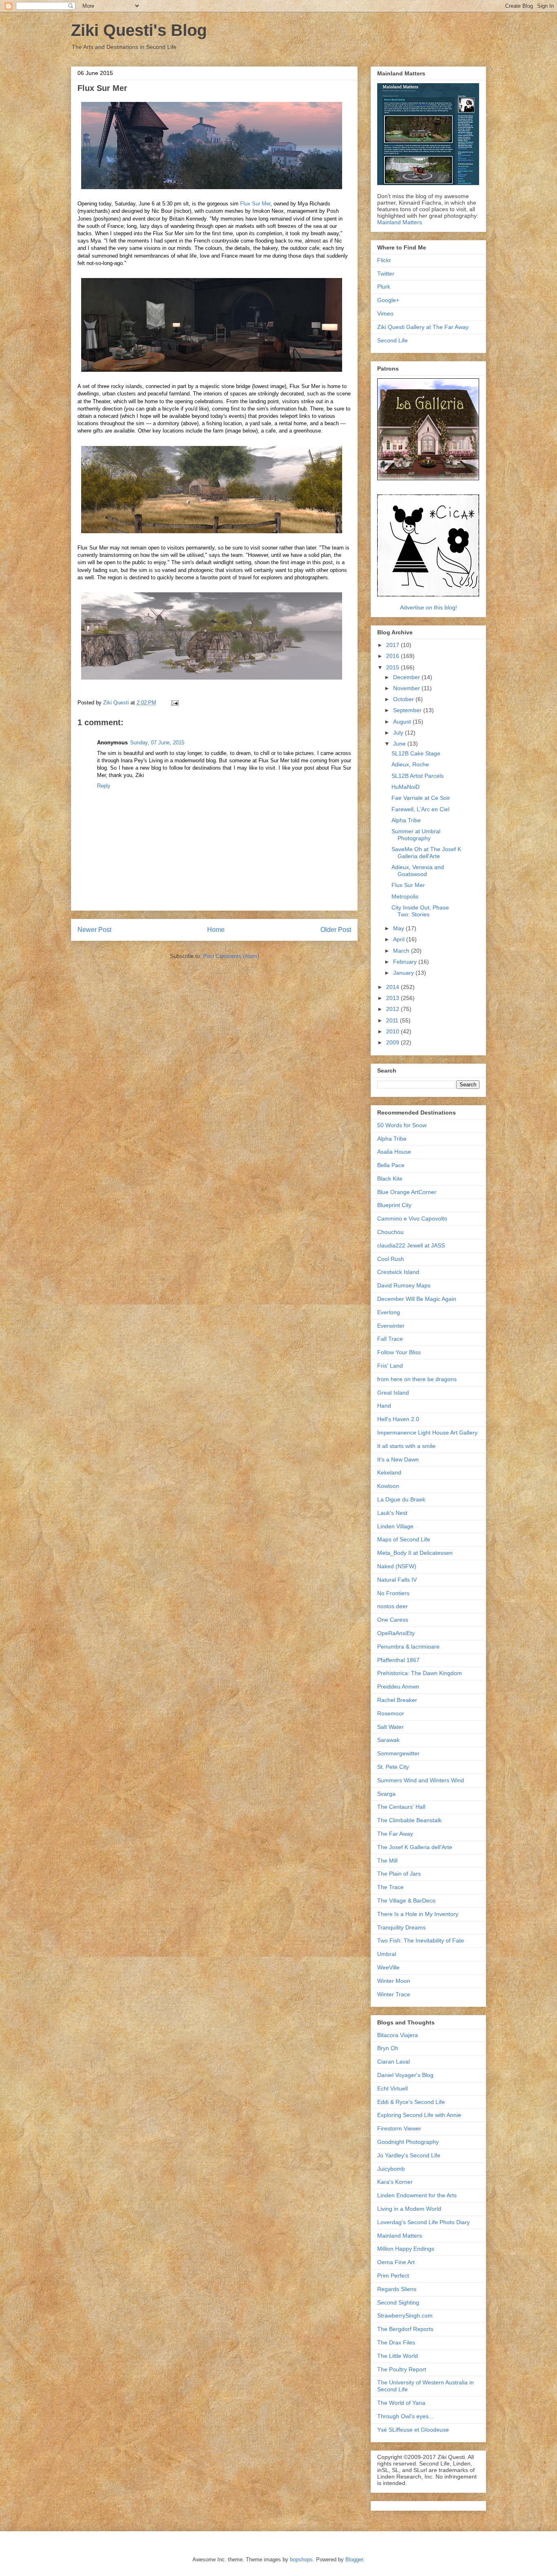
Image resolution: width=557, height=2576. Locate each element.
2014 (393, 987)
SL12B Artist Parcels (418, 776)
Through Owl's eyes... (405, 2416)
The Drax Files (396, 2342)
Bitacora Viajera (398, 2035)
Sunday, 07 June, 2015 (157, 743)
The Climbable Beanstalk (409, 1820)
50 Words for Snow (402, 1125)
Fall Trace (390, 1339)
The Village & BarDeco (406, 1901)
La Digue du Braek (401, 1499)
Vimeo (385, 313)
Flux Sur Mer (255, 204)
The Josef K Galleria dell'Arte (415, 1847)
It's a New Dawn (398, 1459)
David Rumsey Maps (404, 1285)
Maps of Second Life (404, 1539)
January (404, 973)
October (404, 699)
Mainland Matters (400, 222)
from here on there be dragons (417, 1379)
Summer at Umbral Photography (416, 835)
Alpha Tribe (406, 820)
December (407, 677)
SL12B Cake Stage (416, 753)
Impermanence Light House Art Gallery (427, 1433)
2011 (393, 1020)
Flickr (384, 260)
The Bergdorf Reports (405, 2329)
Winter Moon (394, 1981)
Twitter (386, 274)
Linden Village (395, 1526)
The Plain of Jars (399, 1874)
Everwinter (391, 1326)
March (402, 951)
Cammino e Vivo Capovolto (412, 1218)
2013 (393, 998)
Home (216, 930)
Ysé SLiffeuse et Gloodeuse (413, 2430)
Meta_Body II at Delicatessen (415, 1553)
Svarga (386, 1794)
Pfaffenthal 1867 (398, 1660)
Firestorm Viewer (399, 2128)
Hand (384, 1406)
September (408, 710)
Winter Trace (394, 1994)
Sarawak (388, 1740)
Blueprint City (394, 1205)
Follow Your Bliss (399, 1352)
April (400, 939)
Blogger (354, 2559)
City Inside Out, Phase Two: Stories (420, 911)
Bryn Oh (388, 2048)
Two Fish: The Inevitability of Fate (421, 1940)
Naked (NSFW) (397, 1566)
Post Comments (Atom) (231, 956)
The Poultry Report (402, 2369)
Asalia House (394, 1152)
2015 (393, 667)
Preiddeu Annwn (398, 1686)
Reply (104, 786)
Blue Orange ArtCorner (407, 1192)
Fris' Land (390, 1366)
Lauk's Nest (392, 1513)
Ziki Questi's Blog (139, 30)
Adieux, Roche (410, 764)
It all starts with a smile (406, 1446)
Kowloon (388, 1486)
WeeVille (388, 1967)
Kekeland (389, 1472)
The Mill (387, 1861)
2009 (393, 1042)
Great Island (393, 1393)
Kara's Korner (395, 2182)
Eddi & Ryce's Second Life (411, 2102)
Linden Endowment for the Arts (417, 2195)
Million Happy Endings (406, 2249)
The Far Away (395, 1834)
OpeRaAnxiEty (396, 1633)
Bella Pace (391, 1165)
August (403, 722)
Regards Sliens (397, 2289)
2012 (393, 1009)
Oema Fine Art (396, 2262)
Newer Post (94, 930)
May (399, 928)
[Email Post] (174, 703)
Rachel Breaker (397, 1700)
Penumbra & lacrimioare (408, 1647)
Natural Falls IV (397, 1580)
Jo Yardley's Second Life (409, 2155)
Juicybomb (391, 2169)
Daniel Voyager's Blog (405, 2075)
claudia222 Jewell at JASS (411, 1245)
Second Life (392, 340)
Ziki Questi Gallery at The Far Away (423, 327)
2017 (393, 645)
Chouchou (390, 1232)
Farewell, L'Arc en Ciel (420, 809)
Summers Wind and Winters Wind (421, 1780)
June (400, 744)
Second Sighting (398, 2302)
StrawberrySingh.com (405, 2316)
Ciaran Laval (393, 2062)
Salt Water (390, 1727)
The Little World (398, 2356)
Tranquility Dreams (401, 1927)
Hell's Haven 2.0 (398, 1419)
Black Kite (390, 1179)
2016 (393, 656)
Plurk (384, 287)
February (406, 962)
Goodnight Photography (408, 2142)
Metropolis (405, 896)
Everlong (389, 1312)
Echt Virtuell (392, 2088)
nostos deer (392, 1606)
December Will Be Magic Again (417, 1299)
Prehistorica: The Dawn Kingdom (420, 1673)
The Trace (390, 1887)
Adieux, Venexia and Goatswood (418, 871)
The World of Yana (401, 2403)
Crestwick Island (398, 1272)
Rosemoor (391, 1713)
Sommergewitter (398, 1753)
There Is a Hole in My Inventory (418, 1914)
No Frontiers (393, 1593)
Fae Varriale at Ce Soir (421, 798)
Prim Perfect (393, 2276)
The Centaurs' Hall (401, 1807)
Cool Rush (391, 1259)
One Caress (393, 1620)
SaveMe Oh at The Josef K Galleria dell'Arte (426, 853)
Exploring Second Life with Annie (419, 2115)
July (399, 733)
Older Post (336, 930)
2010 (393, 1031)
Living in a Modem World (409, 2209)
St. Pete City (393, 1767)
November (407, 688)
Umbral (387, 1954)
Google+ (388, 300)
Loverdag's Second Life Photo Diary (423, 2222)
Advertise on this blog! (429, 607)
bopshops (301, 2559)
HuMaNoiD (406, 787)
